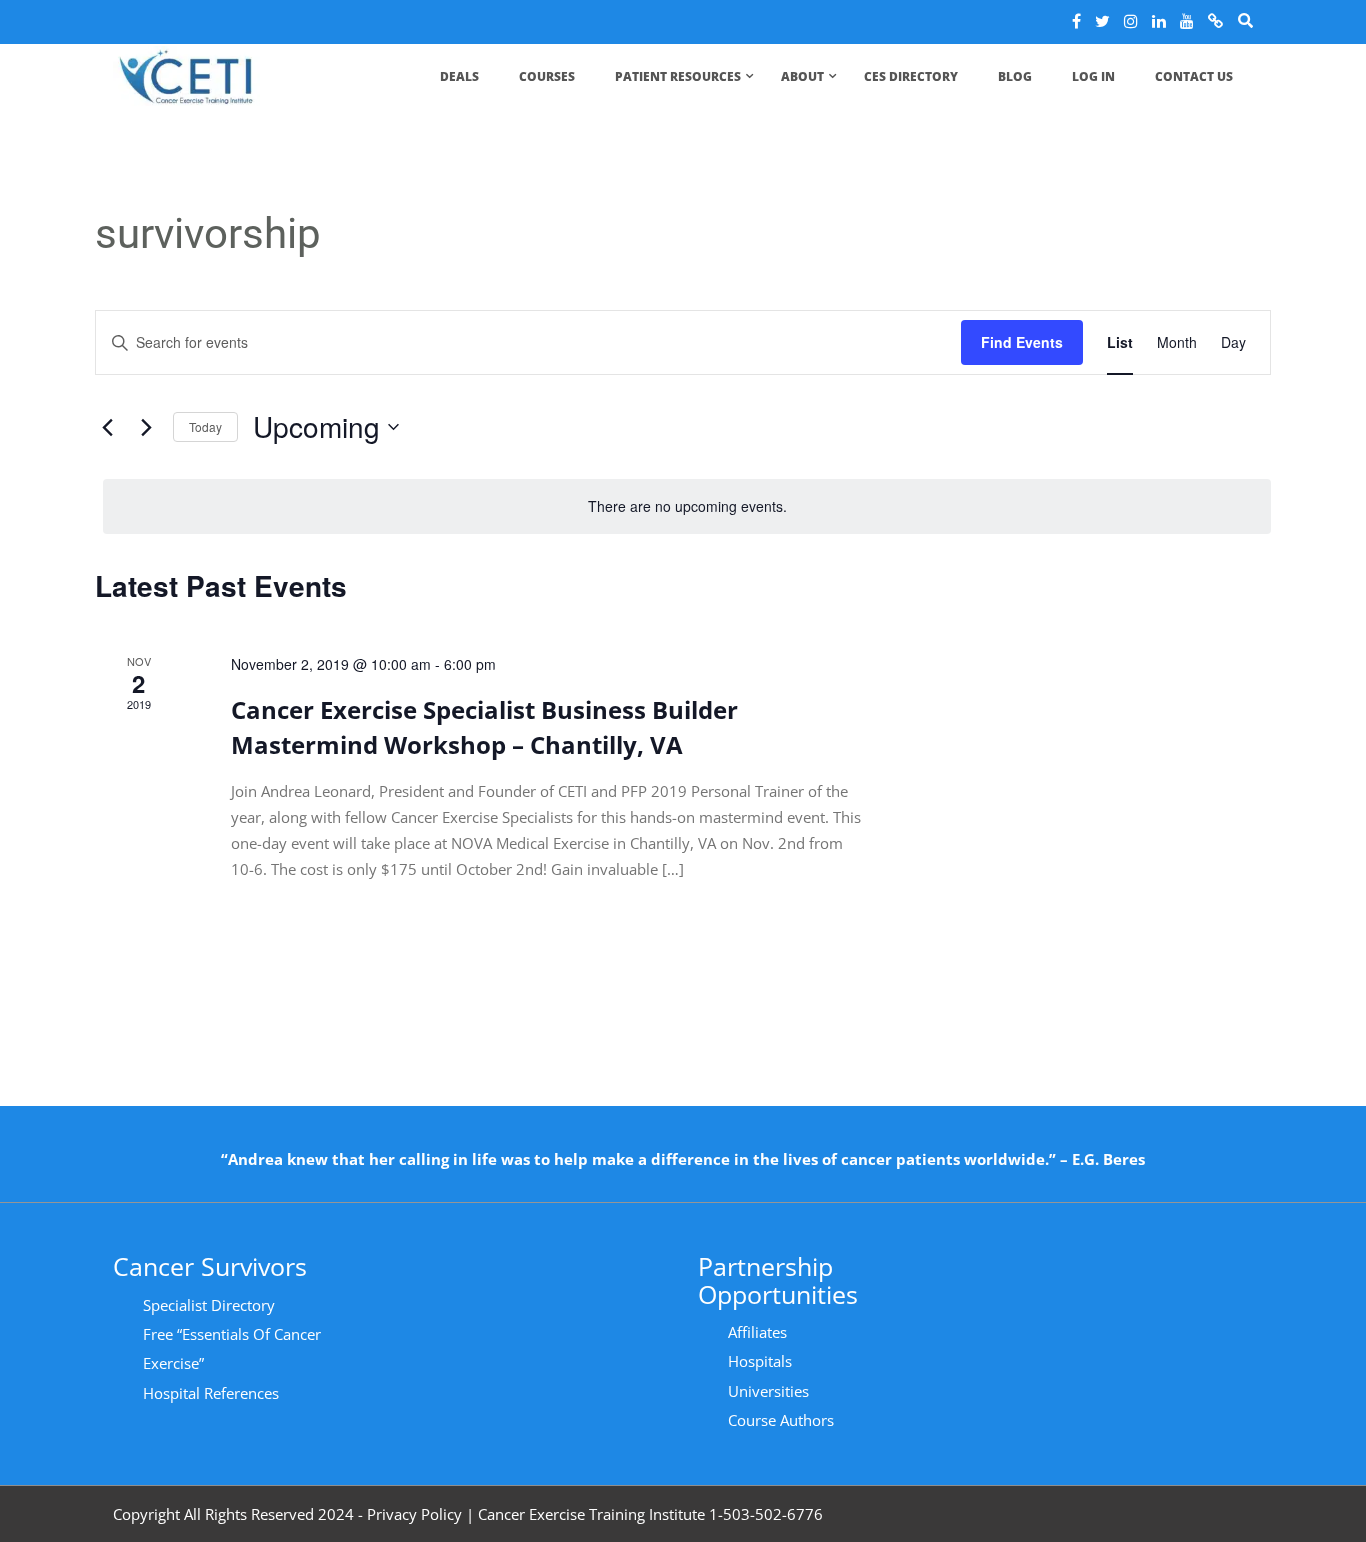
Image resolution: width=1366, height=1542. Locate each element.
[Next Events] (146, 427)
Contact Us (1194, 76)
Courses (547, 76)
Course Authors (781, 1420)
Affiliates (757, 1332)
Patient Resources (678, 76)
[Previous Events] (107, 427)
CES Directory (911, 76)
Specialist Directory (209, 1305)
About (802, 76)
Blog (1015, 76)
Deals (459, 76)
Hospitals (760, 1361)
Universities (768, 1391)
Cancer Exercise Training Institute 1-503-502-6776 (650, 1514)
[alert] (687, 506)
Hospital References (211, 1393)
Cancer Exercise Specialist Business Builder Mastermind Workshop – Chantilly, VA (484, 727)
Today (205, 426)
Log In (1093, 76)
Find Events (1022, 342)
